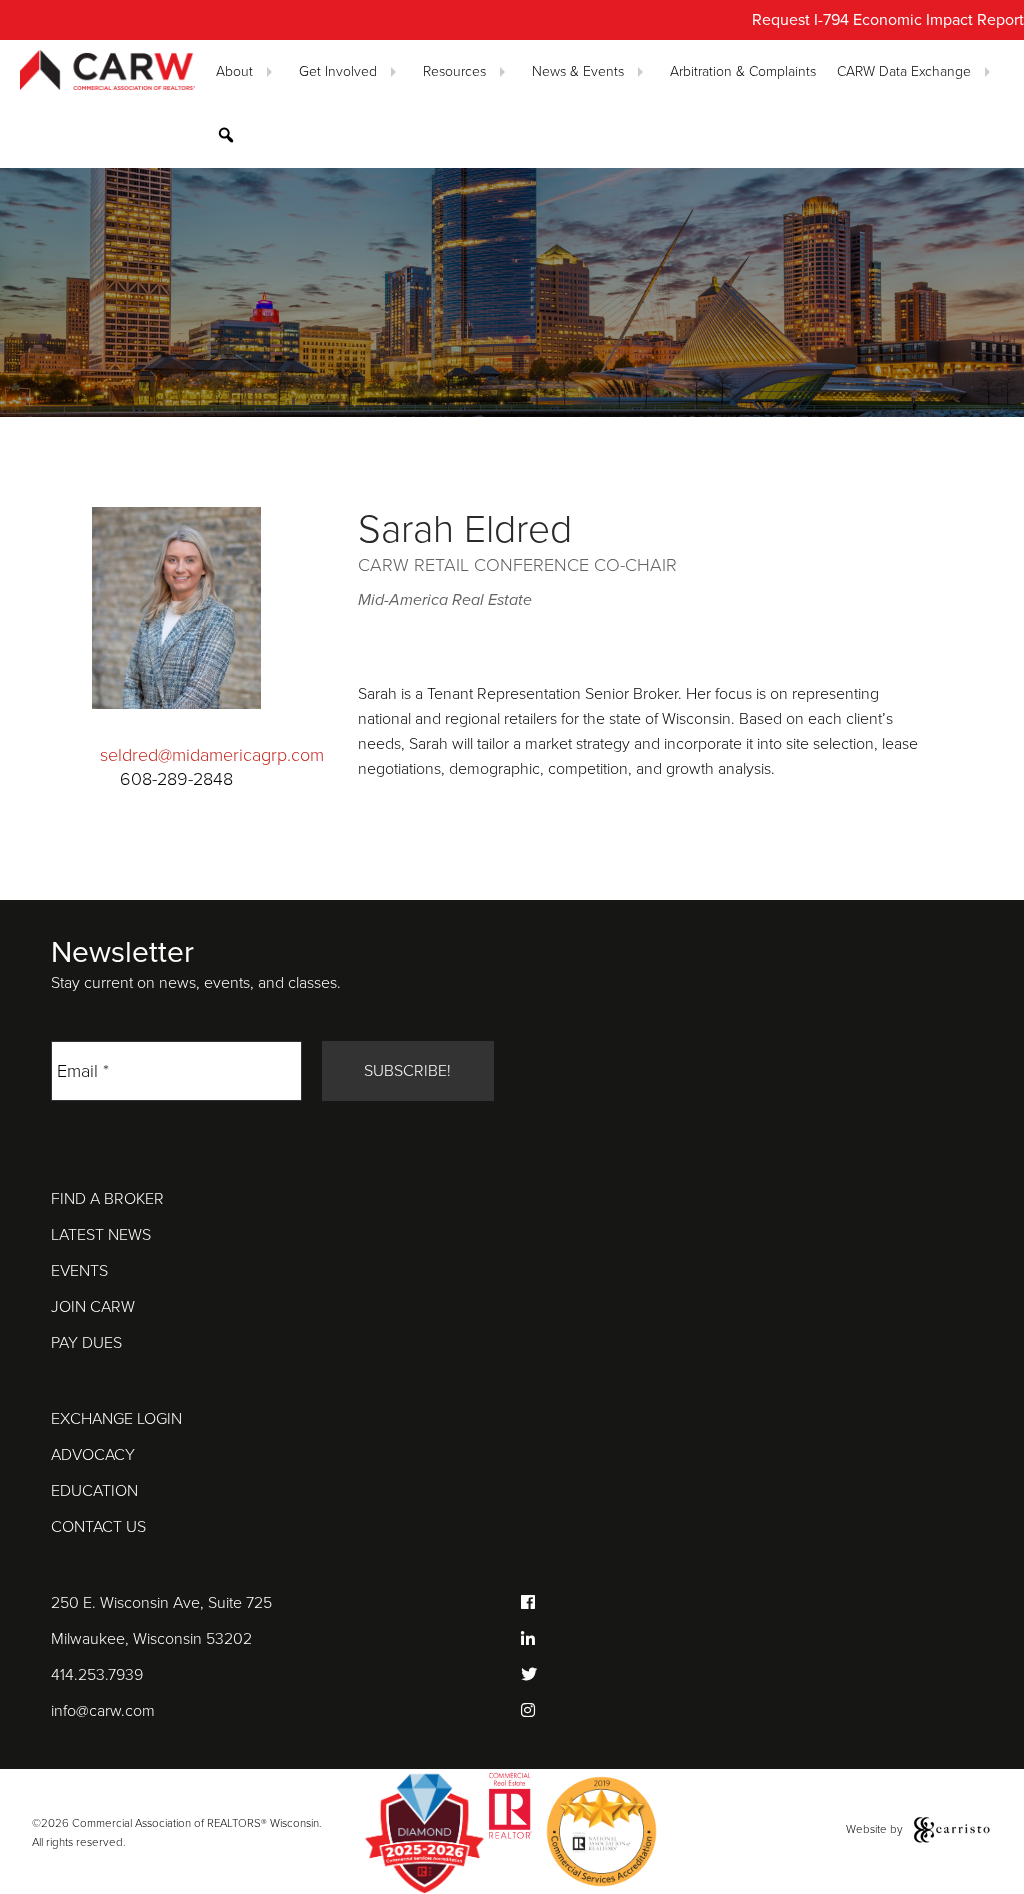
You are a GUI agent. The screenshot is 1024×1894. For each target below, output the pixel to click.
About (234, 71)
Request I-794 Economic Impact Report (888, 20)
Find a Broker (107, 1199)
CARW (107, 71)
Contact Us (98, 1527)
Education (94, 1491)
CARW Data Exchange (904, 71)
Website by (876, 1829)
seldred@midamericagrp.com (212, 755)
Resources (454, 71)
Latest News (101, 1235)
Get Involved (338, 71)
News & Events (578, 71)
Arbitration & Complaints (743, 71)
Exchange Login (116, 1419)
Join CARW (93, 1307)
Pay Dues (86, 1343)
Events (79, 1271)
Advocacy (93, 1455)
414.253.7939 (97, 1675)
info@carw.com (103, 1711)
